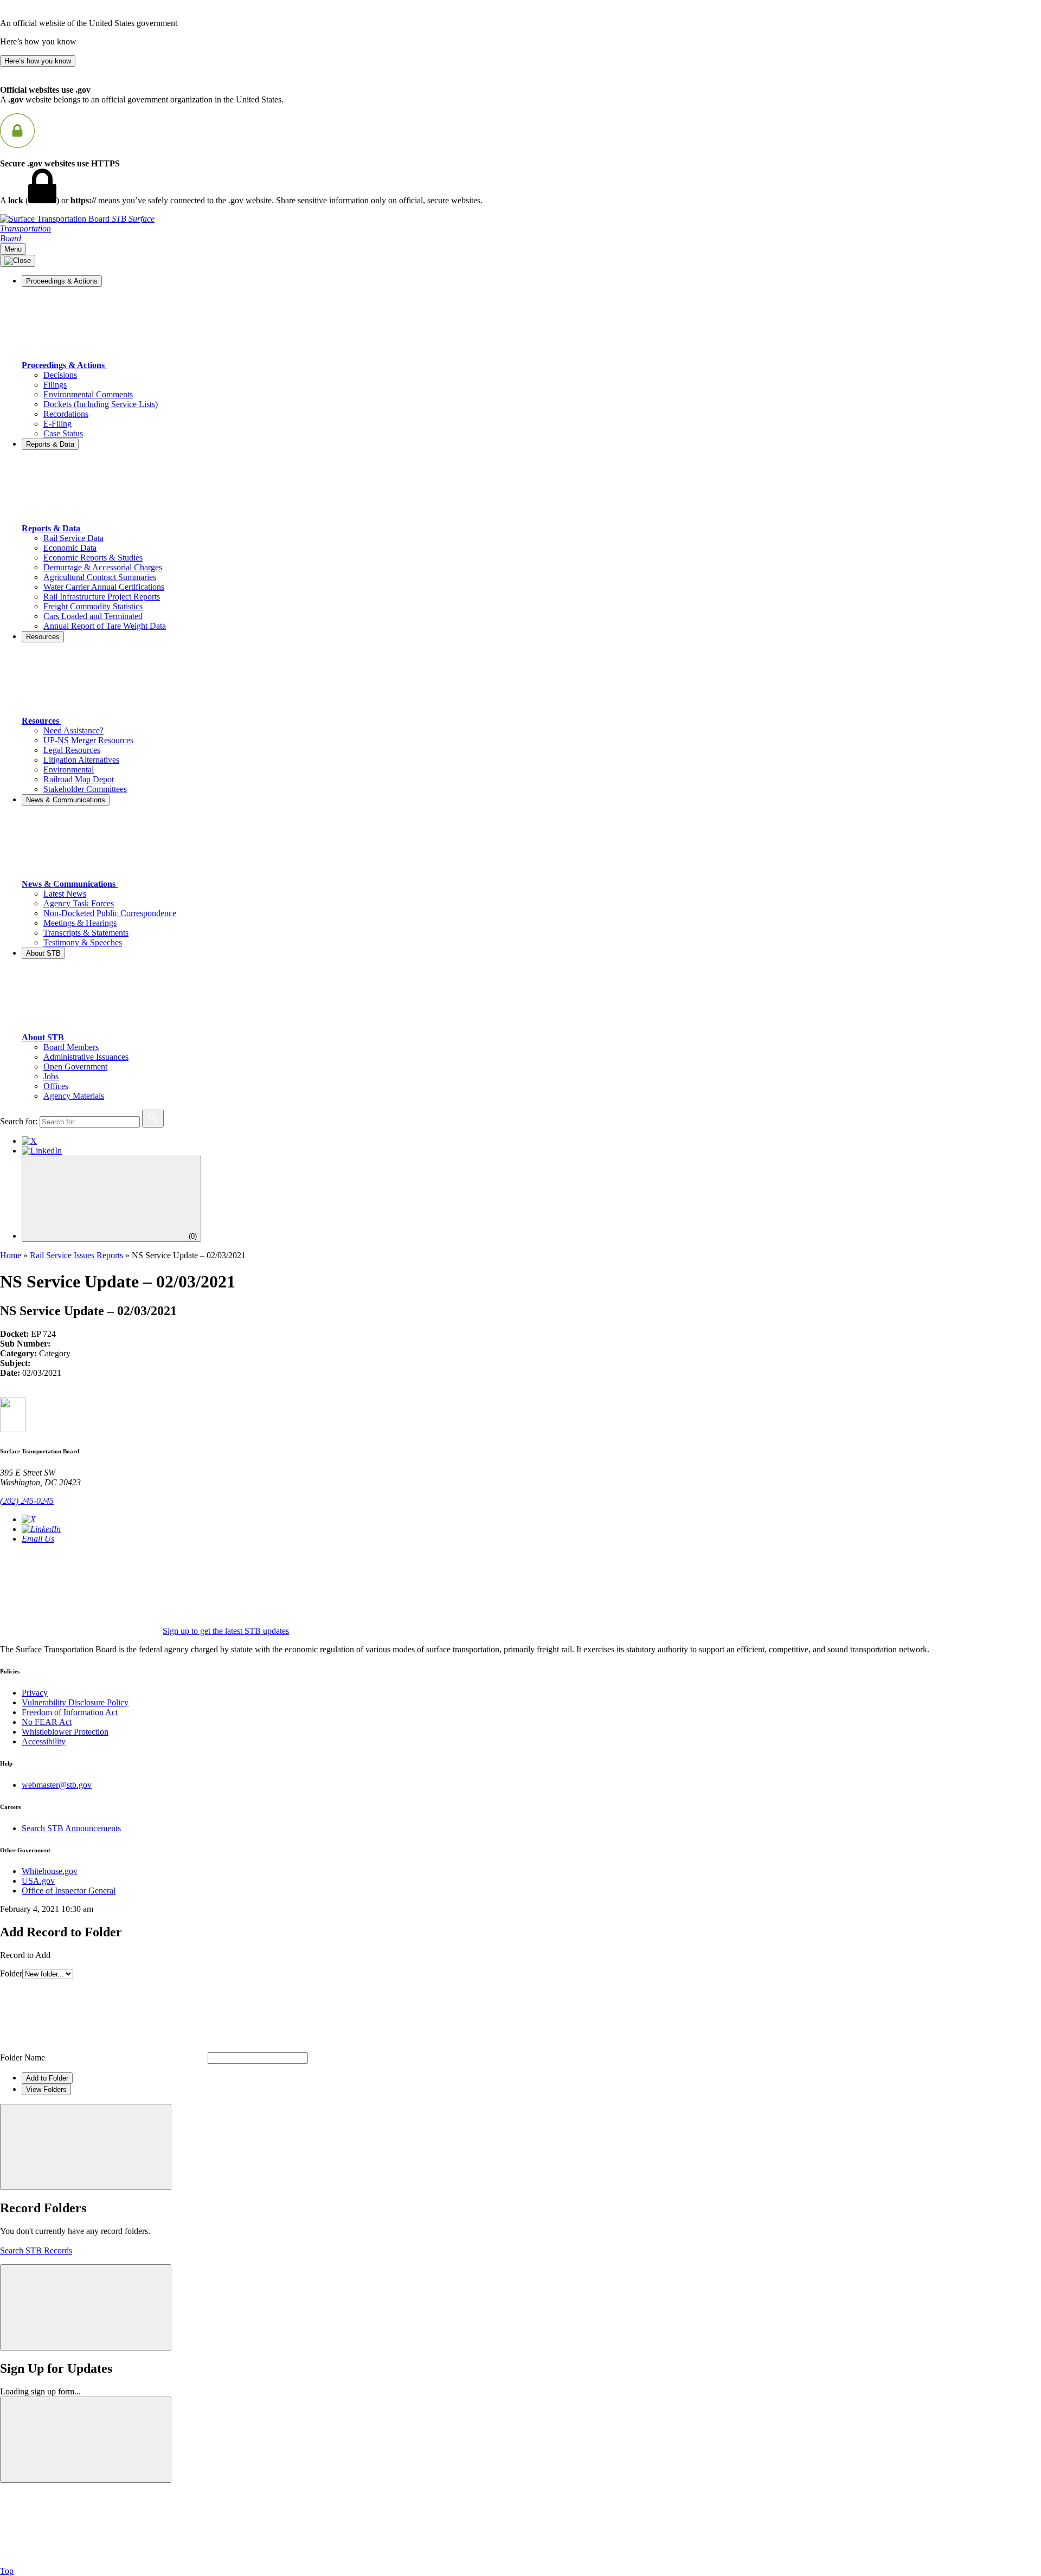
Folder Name (23, 2057)
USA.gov (38, 1881)
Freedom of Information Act (70, 1712)
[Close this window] (86, 2147)
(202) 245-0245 (27, 1501)
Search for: (19, 1121)
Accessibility (44, 1741)
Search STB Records (36, 2250)
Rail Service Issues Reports (76, 1255)
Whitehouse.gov (50, 1871)
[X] (29, 1141)
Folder (11, 1973)
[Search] (153, 1119)
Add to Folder (47, 2078)
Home (11, 1255)
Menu (13, 249)
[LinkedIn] (42, 1151)
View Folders (46, 2089)
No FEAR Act (47, 1722)
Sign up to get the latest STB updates (226, 1631)
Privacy (35, 1693)
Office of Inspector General (69, 1891)
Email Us (38, 1539)
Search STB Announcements (71, 1828)
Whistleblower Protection (65, 1732)
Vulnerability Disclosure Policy (75, 1702)
